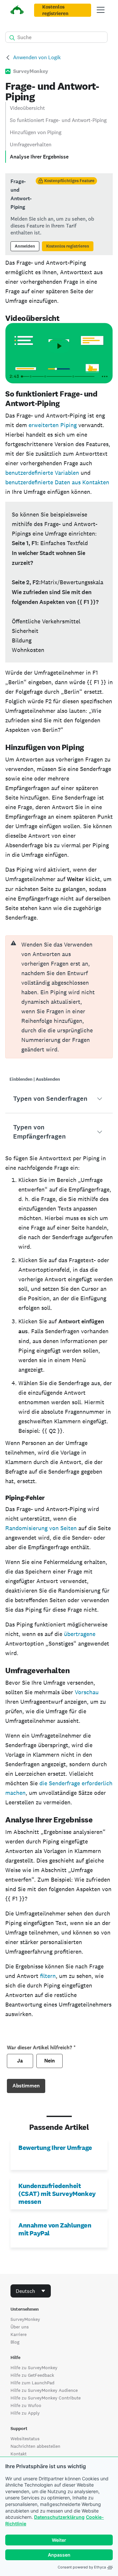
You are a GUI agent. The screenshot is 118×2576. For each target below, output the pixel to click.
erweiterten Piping (53, 425)
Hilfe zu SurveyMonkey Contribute (46, 2398)
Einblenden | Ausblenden (35, 1079)
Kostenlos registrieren (55, 10)
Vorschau (87, 1692)
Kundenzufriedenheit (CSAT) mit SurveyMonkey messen (57, 2194)
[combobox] (31, 2291)
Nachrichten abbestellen (35, 2446)
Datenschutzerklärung (59, 2517)
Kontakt (19, 2454)
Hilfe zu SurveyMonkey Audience (44, 2390)
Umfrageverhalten (31, 144)
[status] (59, 214)
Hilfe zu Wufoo (26, 2405)
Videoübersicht (27, 108)
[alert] (59, 997)
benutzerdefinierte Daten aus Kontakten (57, 482)
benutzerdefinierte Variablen (42, 473)
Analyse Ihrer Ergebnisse (39, 157)
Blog (15, 2342)
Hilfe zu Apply (25, 2413)
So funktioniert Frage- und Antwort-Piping (58, 120)
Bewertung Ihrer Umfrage (55, 2148)
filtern (48, 1976)
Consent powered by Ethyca (82, 2567)
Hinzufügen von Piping (36, 132)
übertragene (80, 1634)
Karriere (19, 2334)
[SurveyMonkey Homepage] (17, 11)
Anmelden (25, 246)
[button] (59, 1099)
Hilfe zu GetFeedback (32, 2375)
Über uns (20, 2327)
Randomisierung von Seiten (41, 1528)
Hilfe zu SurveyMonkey (34, 2368)
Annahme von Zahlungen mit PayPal (55, 2229)
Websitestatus (25, 2439)
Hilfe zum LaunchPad (32, 2383)
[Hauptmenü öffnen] (101, 10)
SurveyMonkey (25, 2319)
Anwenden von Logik (37, 57)
